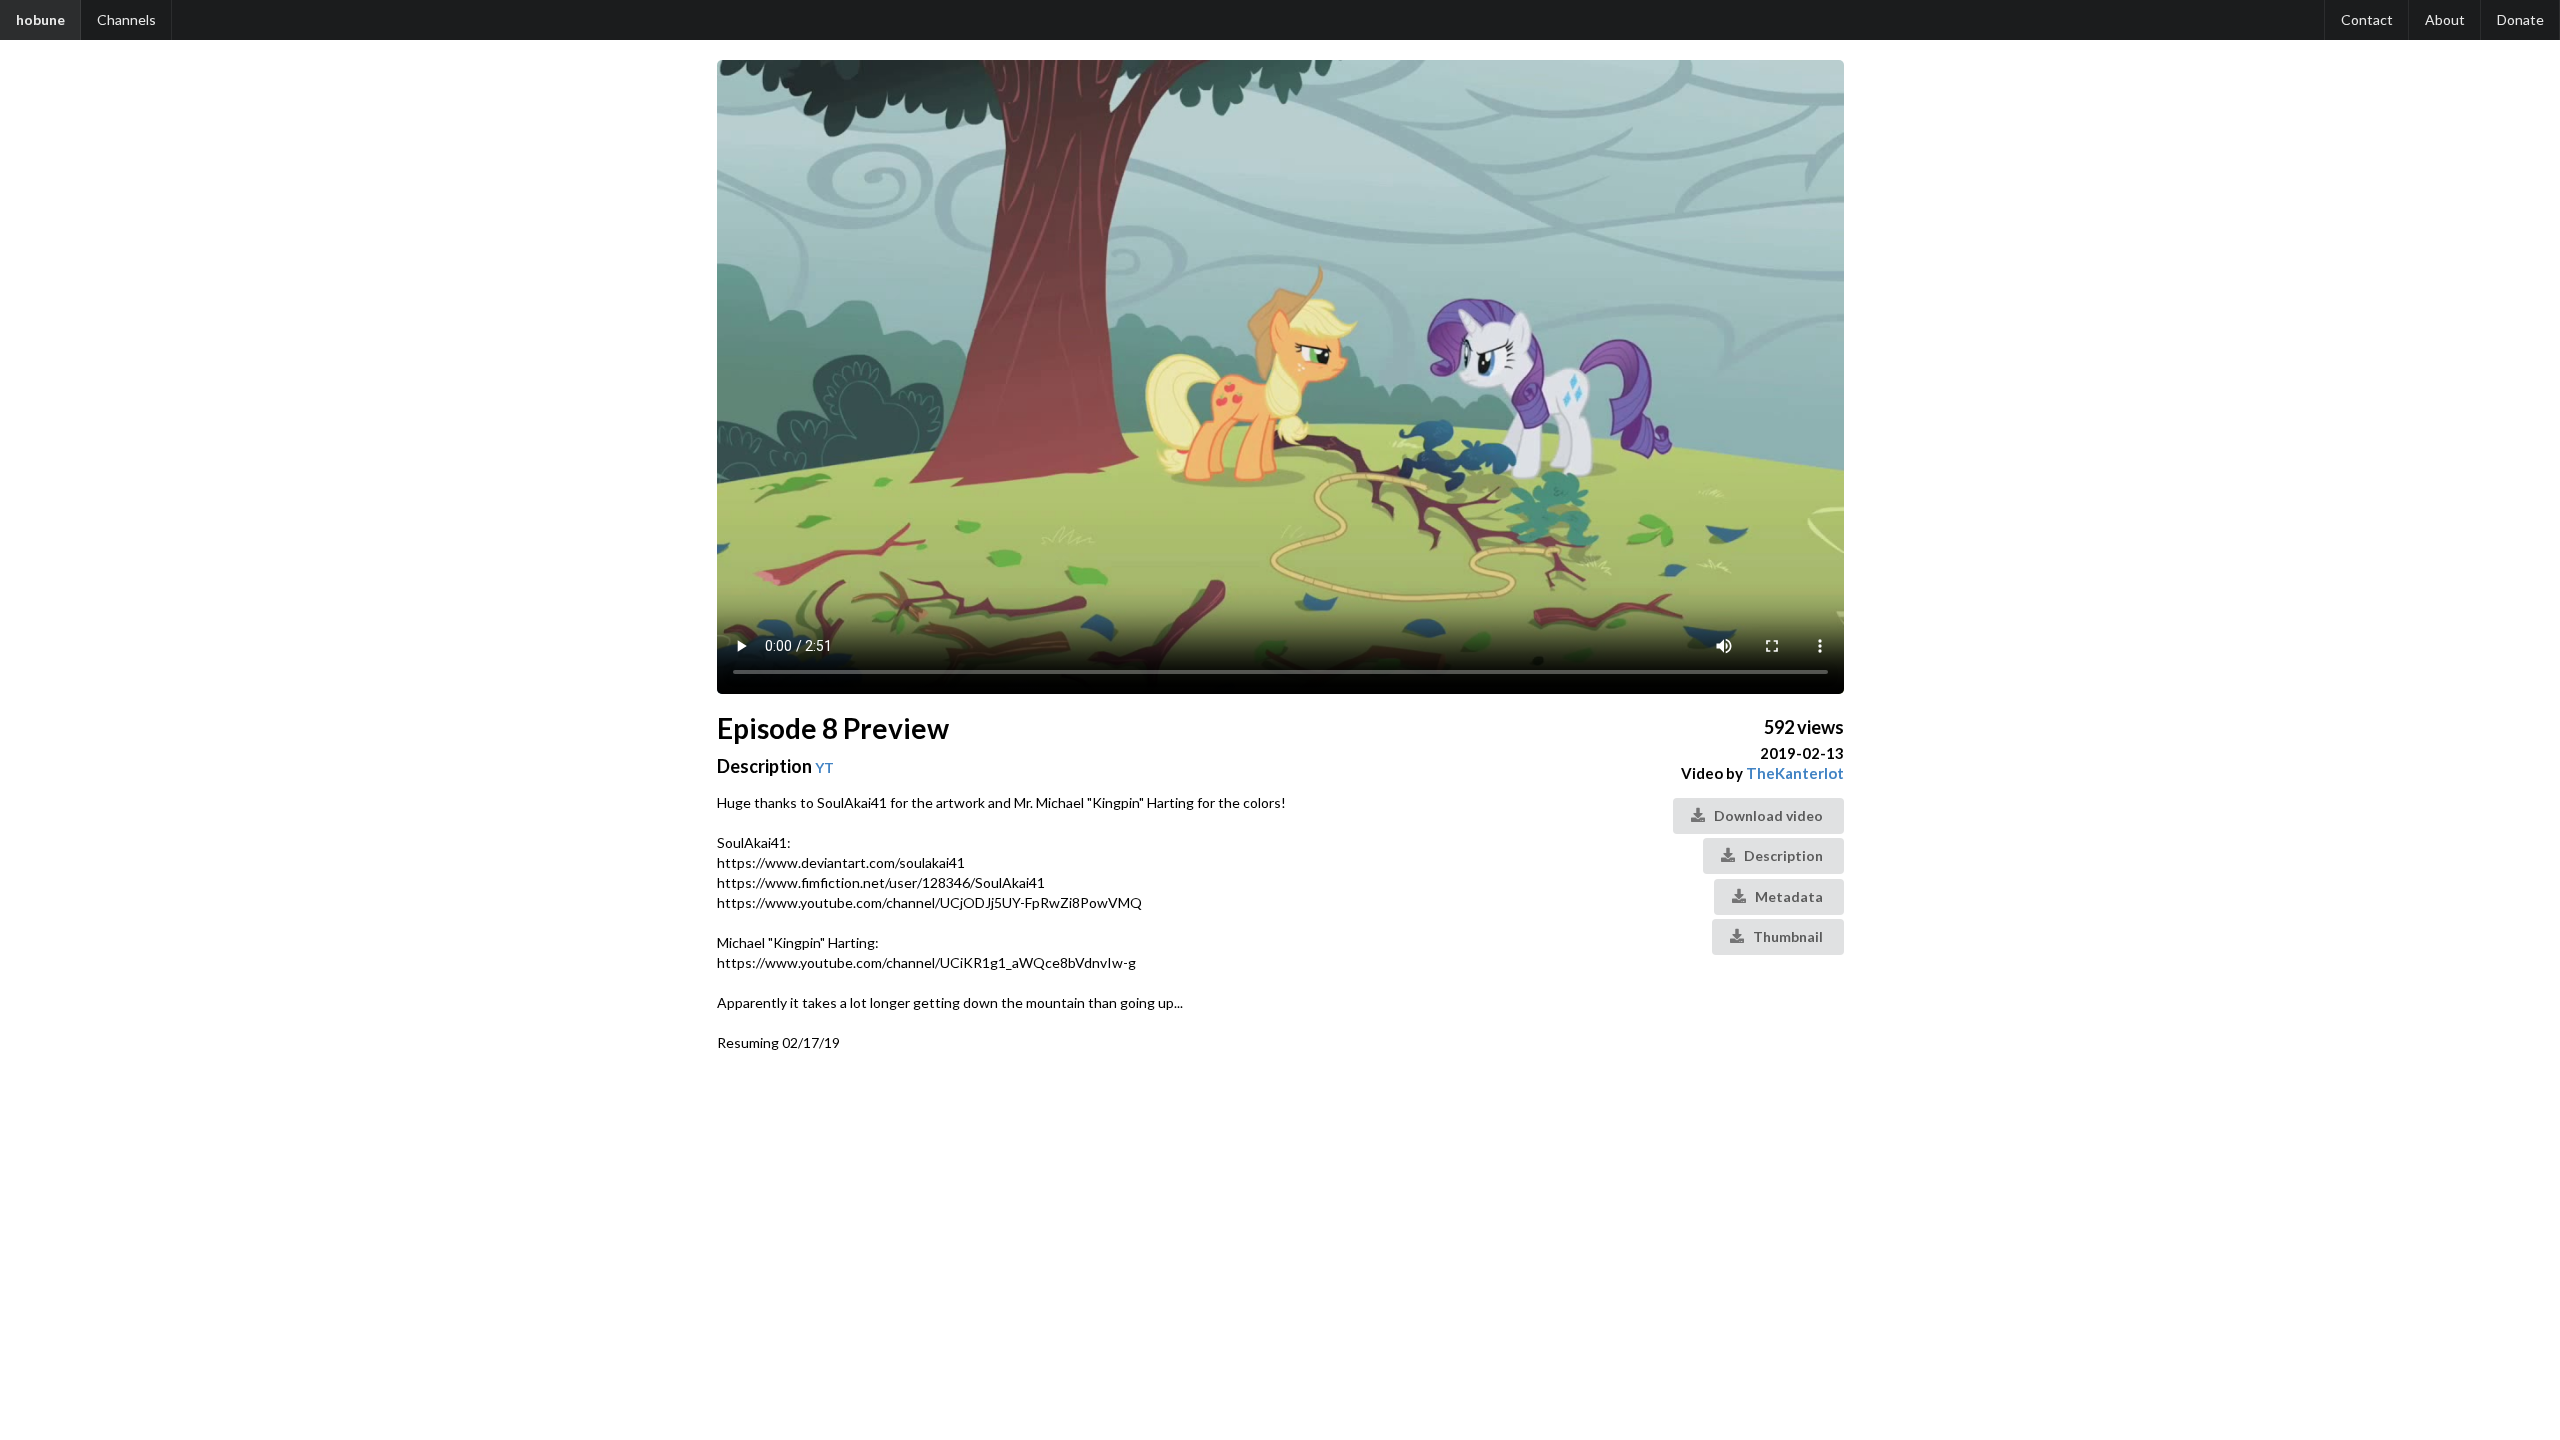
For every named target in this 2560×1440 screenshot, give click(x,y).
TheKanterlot (1795, 773)
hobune (40, 19)
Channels (126, 19)
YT (824, 767)
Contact (2367, 19)
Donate (2520, 19)
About (2445, 19)
